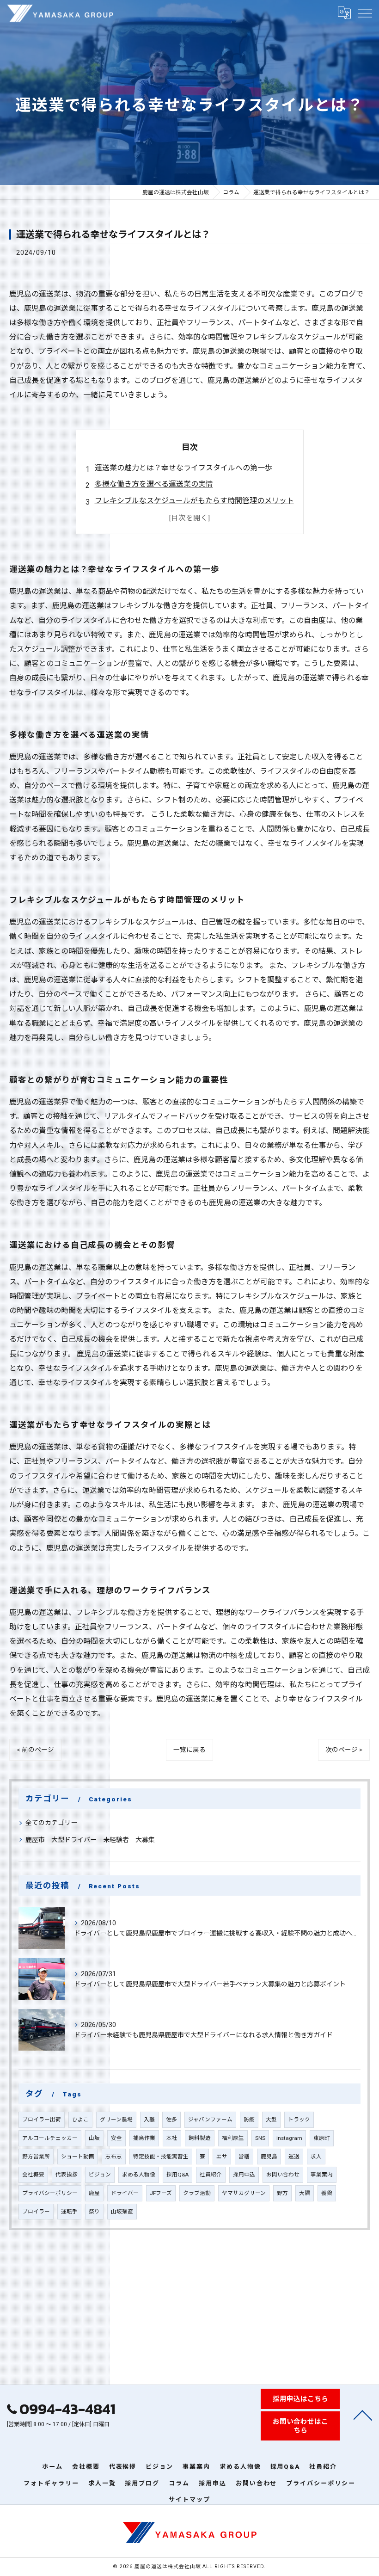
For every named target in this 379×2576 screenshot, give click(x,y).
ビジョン (100, 2175)
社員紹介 (211, 2175)
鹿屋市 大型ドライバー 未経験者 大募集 (90, 1840)
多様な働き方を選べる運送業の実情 (154, 484)
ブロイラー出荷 (42, 2120)
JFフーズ (161, 2193)
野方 (282, 2193)
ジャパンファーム (210, 2120)
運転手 (69, 2212)
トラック (299, 2120)
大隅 (305, 2193)
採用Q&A (177, 2175)
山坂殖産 (122, 2212)
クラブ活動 (197, 2193)
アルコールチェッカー (50, 2138)
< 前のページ (35, 1750)
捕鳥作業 (144, 2138)
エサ (222, 2157)
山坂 (94, 2138)
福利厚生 (233, 2138)
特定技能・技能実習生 (161, 2157)
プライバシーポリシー (50, 2193)
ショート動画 (78, 2157)
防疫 (249, 2120)
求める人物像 (139, 2175)
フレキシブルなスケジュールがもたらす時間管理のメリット (194, 501)
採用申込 (244, 2175)
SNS (260, 2138)
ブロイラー (36, 2212)
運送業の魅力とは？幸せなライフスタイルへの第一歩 (183, 468)
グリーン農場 (116, 2120)
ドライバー (125, 2193)
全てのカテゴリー (51, 1823)
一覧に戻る (189, 1750)
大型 (271, 2120)
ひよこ (80, 2120)
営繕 (244, 2157)
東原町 (322, 2138)
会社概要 (33, 2175)
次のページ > (344, 1750)
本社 (172, 2138)
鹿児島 (269, 2157)
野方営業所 (36, 2157)
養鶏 (327, 2193)
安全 (116, 2138)
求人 (316, 2157)
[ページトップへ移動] (363, 2415)
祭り (94, 2212)
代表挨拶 (67, 2175)
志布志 (114, 2157)
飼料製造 (200, 2138)
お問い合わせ (283, 2175)
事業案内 (322, 2175)
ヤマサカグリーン (244, 2193)
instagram (289, 2138)
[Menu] (365, 13)
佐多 (171, 2120)
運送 (294, 2157)
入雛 (149, 2120)
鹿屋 (94, 2193)
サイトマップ (189, 2499)
